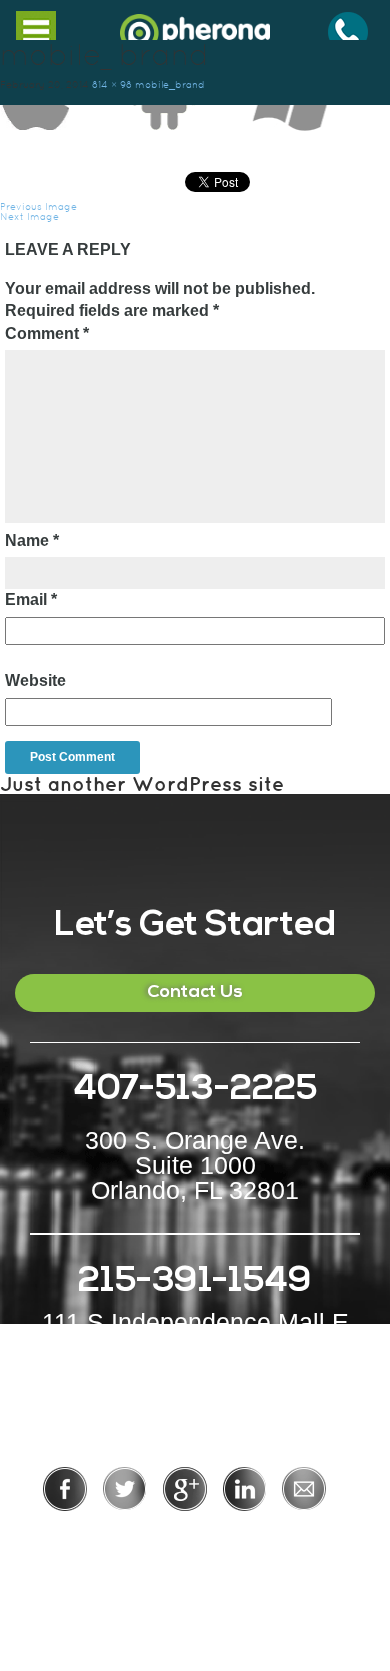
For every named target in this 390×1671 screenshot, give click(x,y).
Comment (47, 333)
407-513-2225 (195, 1090)
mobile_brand (170, 84)
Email (31, 599)
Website (35, 680)
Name (32, 540)
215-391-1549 (195, 1282)
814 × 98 (112, 84)
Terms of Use (263, 1538)
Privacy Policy (129, 1538)
